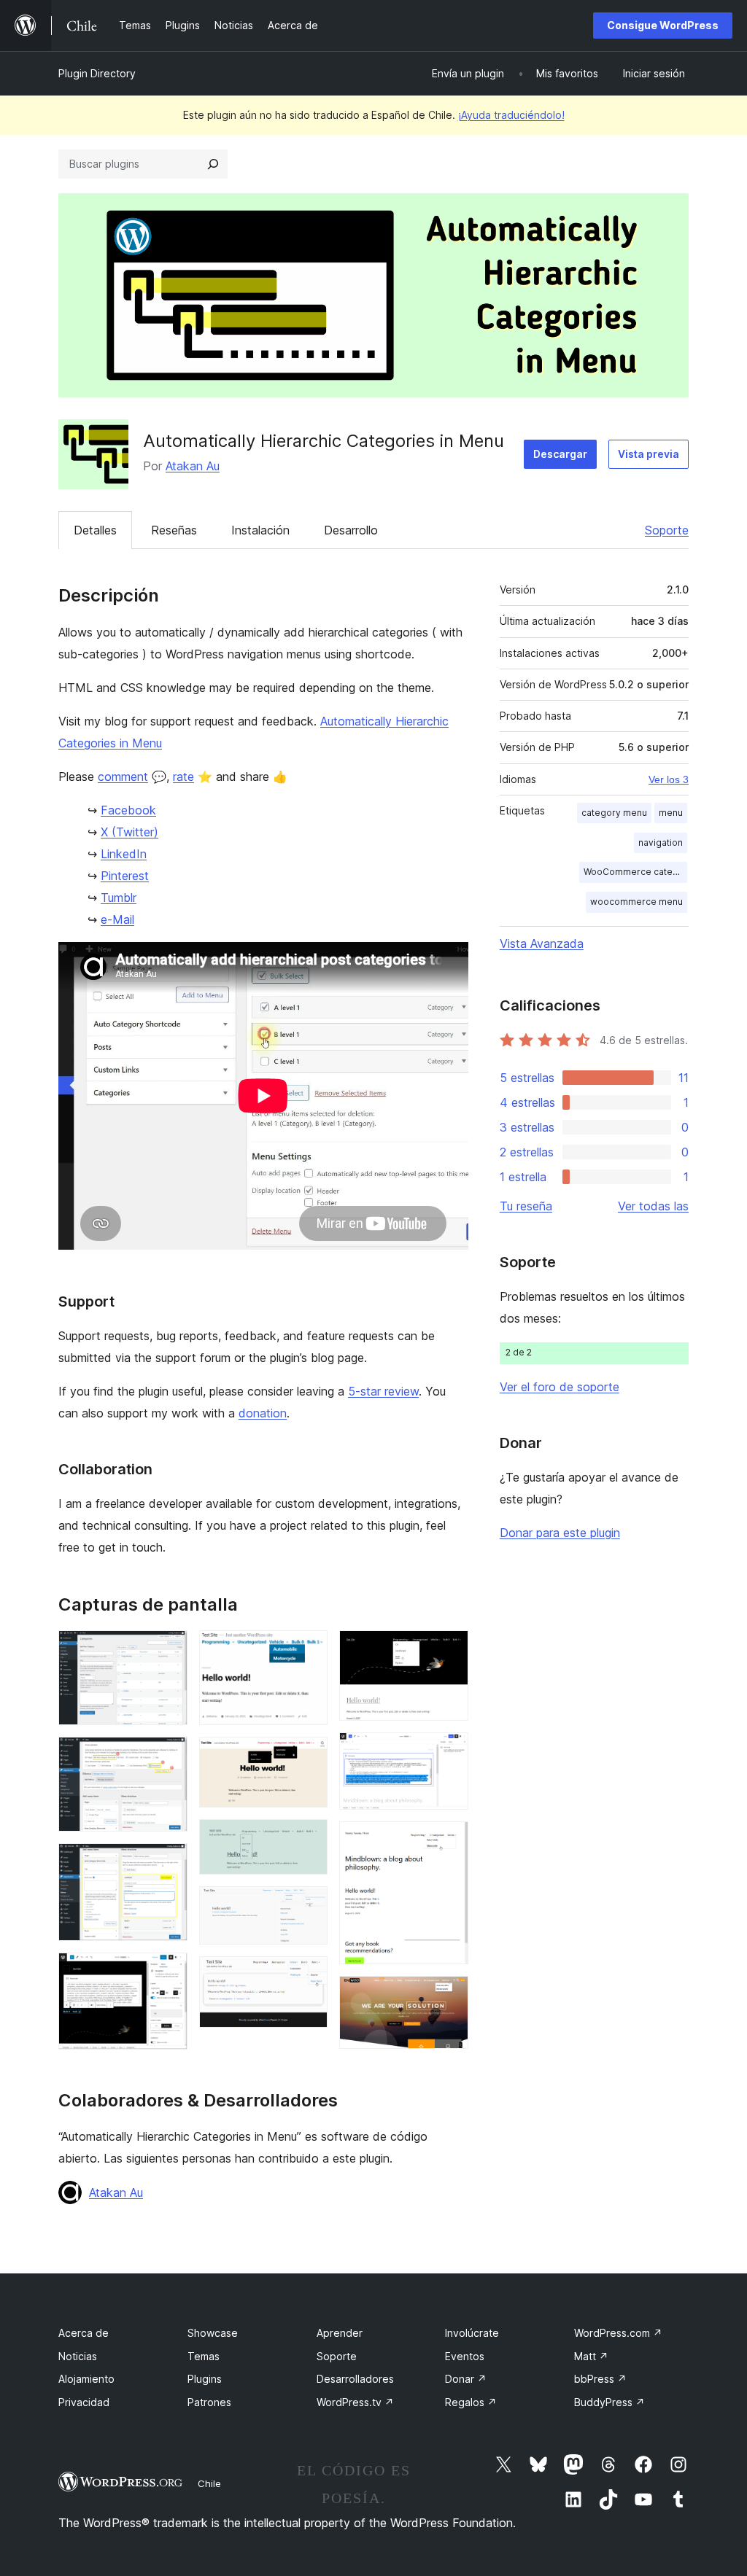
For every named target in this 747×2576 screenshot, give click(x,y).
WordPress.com (618, 2333)
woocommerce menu (636, 902)
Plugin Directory (97, 73)
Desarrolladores (355, 2379)
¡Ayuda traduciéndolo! (511, 115)
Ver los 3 (669, 779)
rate (183, 777)
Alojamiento (86, 2379)
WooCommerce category (635, 872)
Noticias (78, 2356)
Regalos (471, 2402)
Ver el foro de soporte (560, 1387)
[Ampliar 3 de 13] (168, 1863)
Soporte (667, 530)
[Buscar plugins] (213, 164)
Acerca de (84, 2333)
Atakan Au (193, 466)
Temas (204, 2356)
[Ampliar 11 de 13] (449, 1752)
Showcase (213, 2333)
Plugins (205, 2379)
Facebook (128, 810)
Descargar (560, 454)
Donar (466, 2379)
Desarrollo (351, 530)
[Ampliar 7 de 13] (308, 1839)
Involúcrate (472, 2333)
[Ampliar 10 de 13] (449, 1650)
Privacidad (84, 2402)
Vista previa (649, 454)
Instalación (260, 530)
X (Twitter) (129, 832)
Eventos (465, 2356)
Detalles (95, 530)
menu (671, 813)
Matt (591, 2356)
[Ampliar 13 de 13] (449, 1996)
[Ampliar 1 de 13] (168, 1650)
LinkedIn (124, 854)
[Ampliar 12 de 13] (449, 1841)
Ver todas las (653, 1206)
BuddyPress (609, 2402)
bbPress (600, 2379)
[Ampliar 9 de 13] (308, 1976)
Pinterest (125, 876)
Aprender (340, 2333)
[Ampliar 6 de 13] (308, 1756)
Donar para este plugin (560, 1533)
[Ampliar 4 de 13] (168, 1972)
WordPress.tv (355, 2402)
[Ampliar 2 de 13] (168, 1756)
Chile (209, 2483)
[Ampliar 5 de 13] (308, 1650)
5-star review (383, 1391)
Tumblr (119, 898)
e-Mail (117, 919)
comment (123, 777)
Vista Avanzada (542, 943)
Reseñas (174, 530)
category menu (614, 813)
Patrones (209, 2402)
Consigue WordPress (663, 25)
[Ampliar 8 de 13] (308, 1906)
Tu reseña (526, 1206)
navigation (661, 843)
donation (263, 1413)
